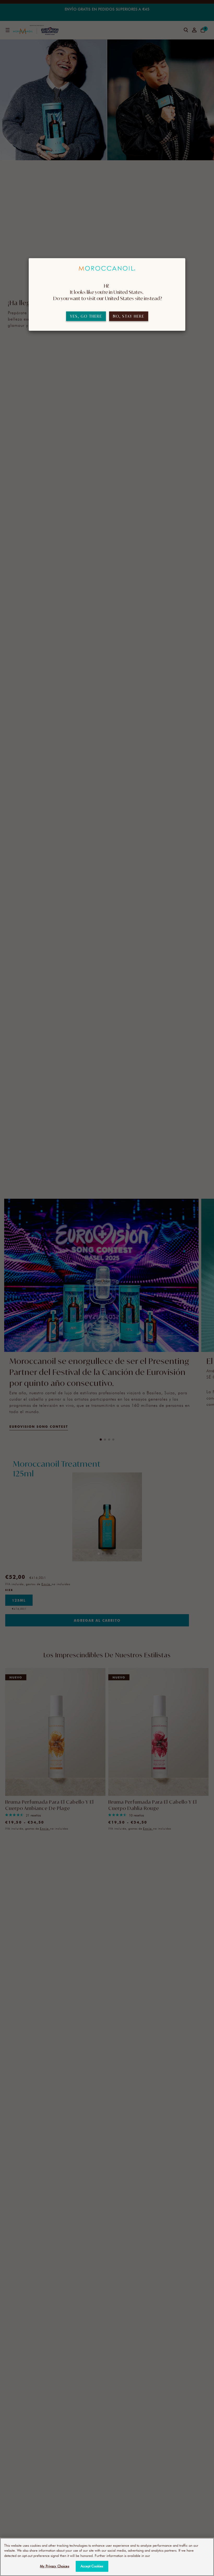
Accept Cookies (92, 2566)
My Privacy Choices (54, 2566)
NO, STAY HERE (129, 316)
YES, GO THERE (86, 316)
